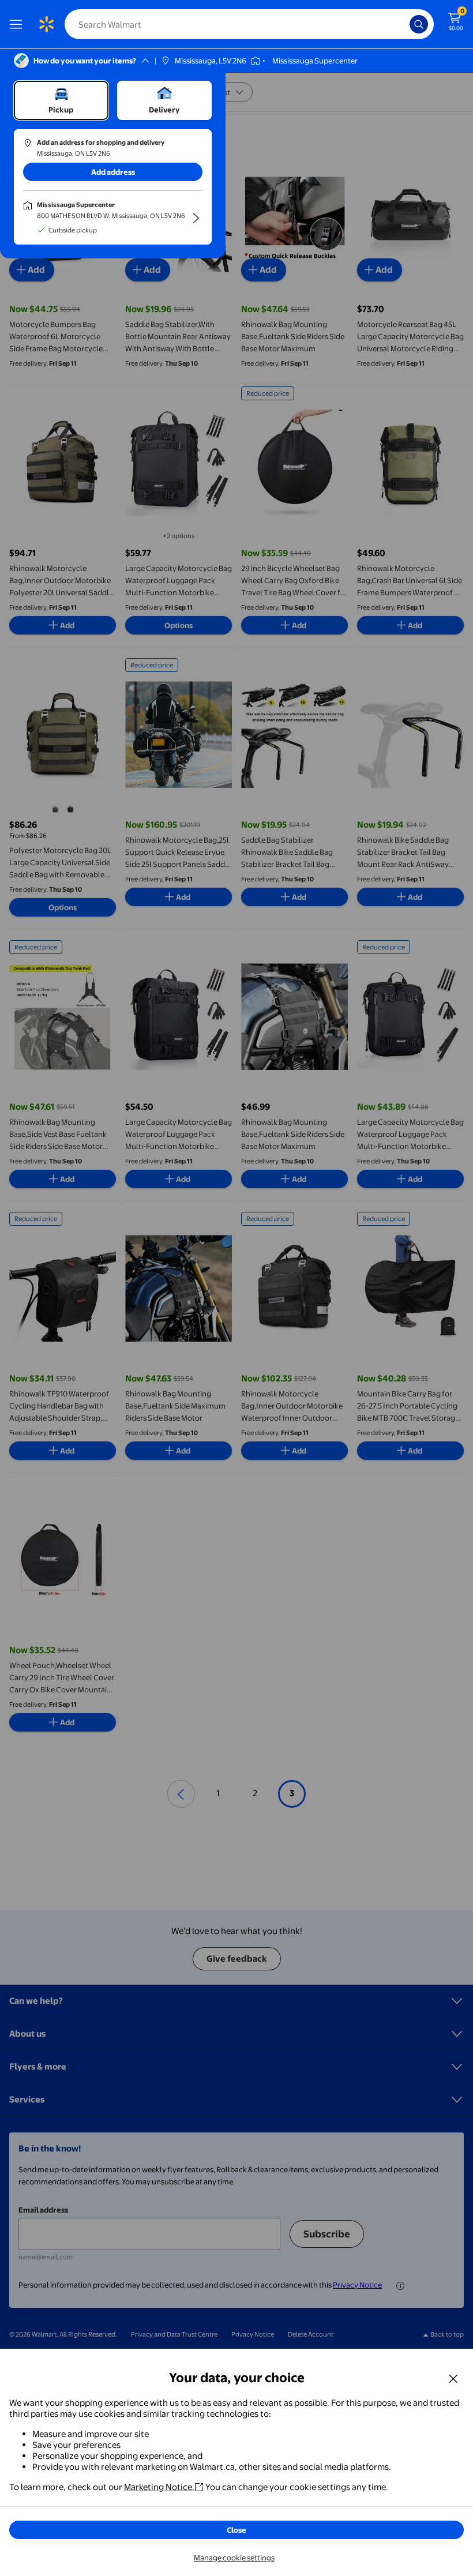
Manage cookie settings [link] (234, 2558)
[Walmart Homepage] (46, 24)
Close (236, 2530)
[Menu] (18, 24)
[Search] (419, 24)
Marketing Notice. (159, 2487)
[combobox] (249, 24)
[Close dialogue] (453, 2378)
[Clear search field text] (404, 24)
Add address (113, 172)
